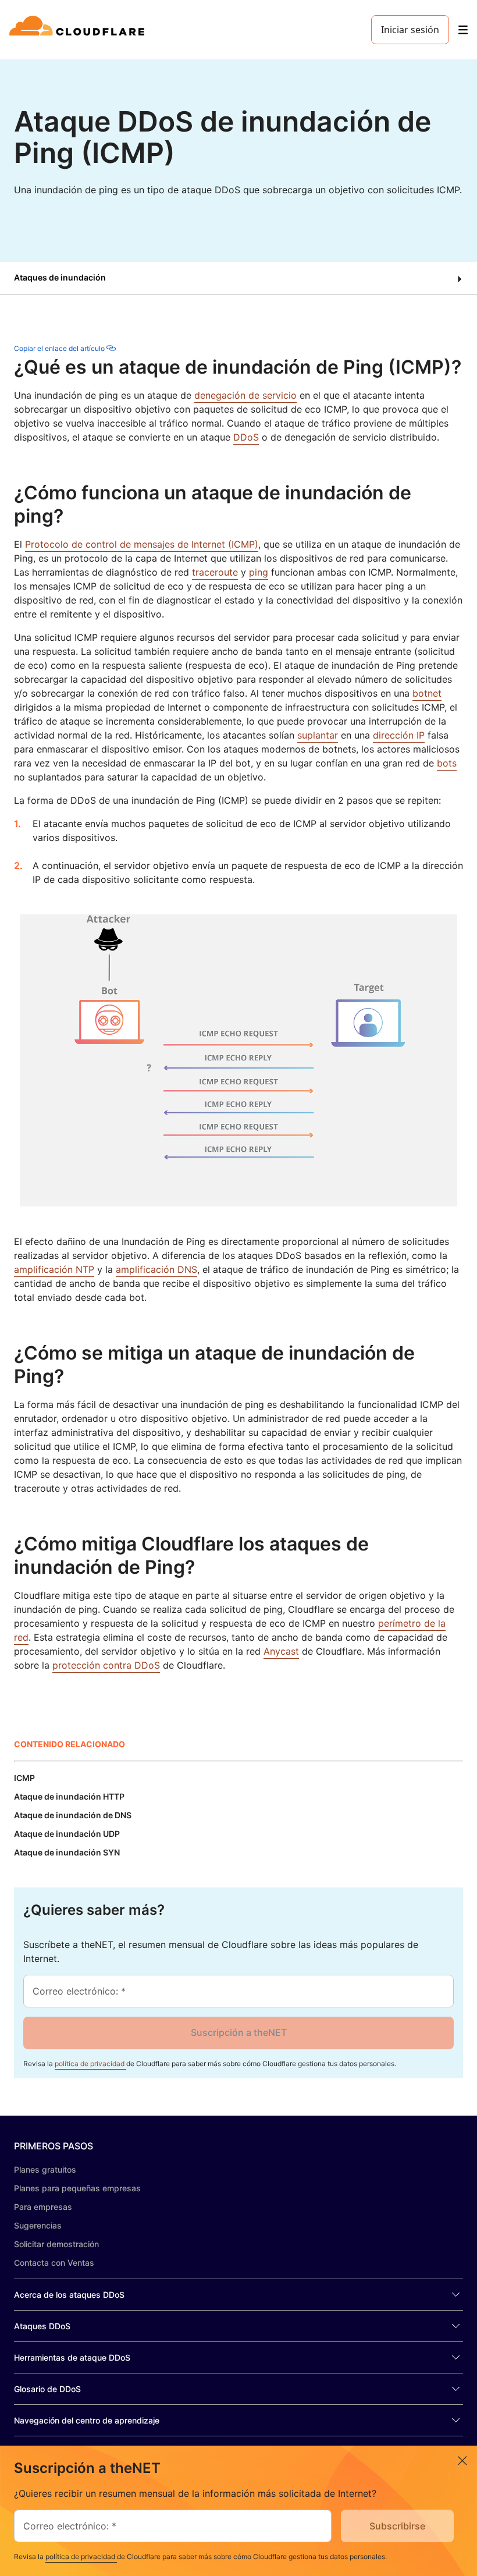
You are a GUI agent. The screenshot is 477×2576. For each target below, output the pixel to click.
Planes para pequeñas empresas (77, 2188)
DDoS (246, 437)
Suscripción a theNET (239, 2032)
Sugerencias (38, 2225)
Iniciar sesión (410, 30)
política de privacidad (90, 2064)
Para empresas (43, 2207)
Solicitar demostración (56, 2244)
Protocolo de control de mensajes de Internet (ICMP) (142, 544)
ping (259, 572)
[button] (238, 278)
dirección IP (399, 735)
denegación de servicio (245, 395)
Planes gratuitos (45, 2169)
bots (447, 763)
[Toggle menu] (463, 30)
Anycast (281, 1651)
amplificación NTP (54, 1269)
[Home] (79, 30)
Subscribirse (397, 2526)
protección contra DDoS (106, 1665)
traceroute (215, 572)
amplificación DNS (156, 1269)
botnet (427, 693)
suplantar (318, 735)
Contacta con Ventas (54, 2263)
